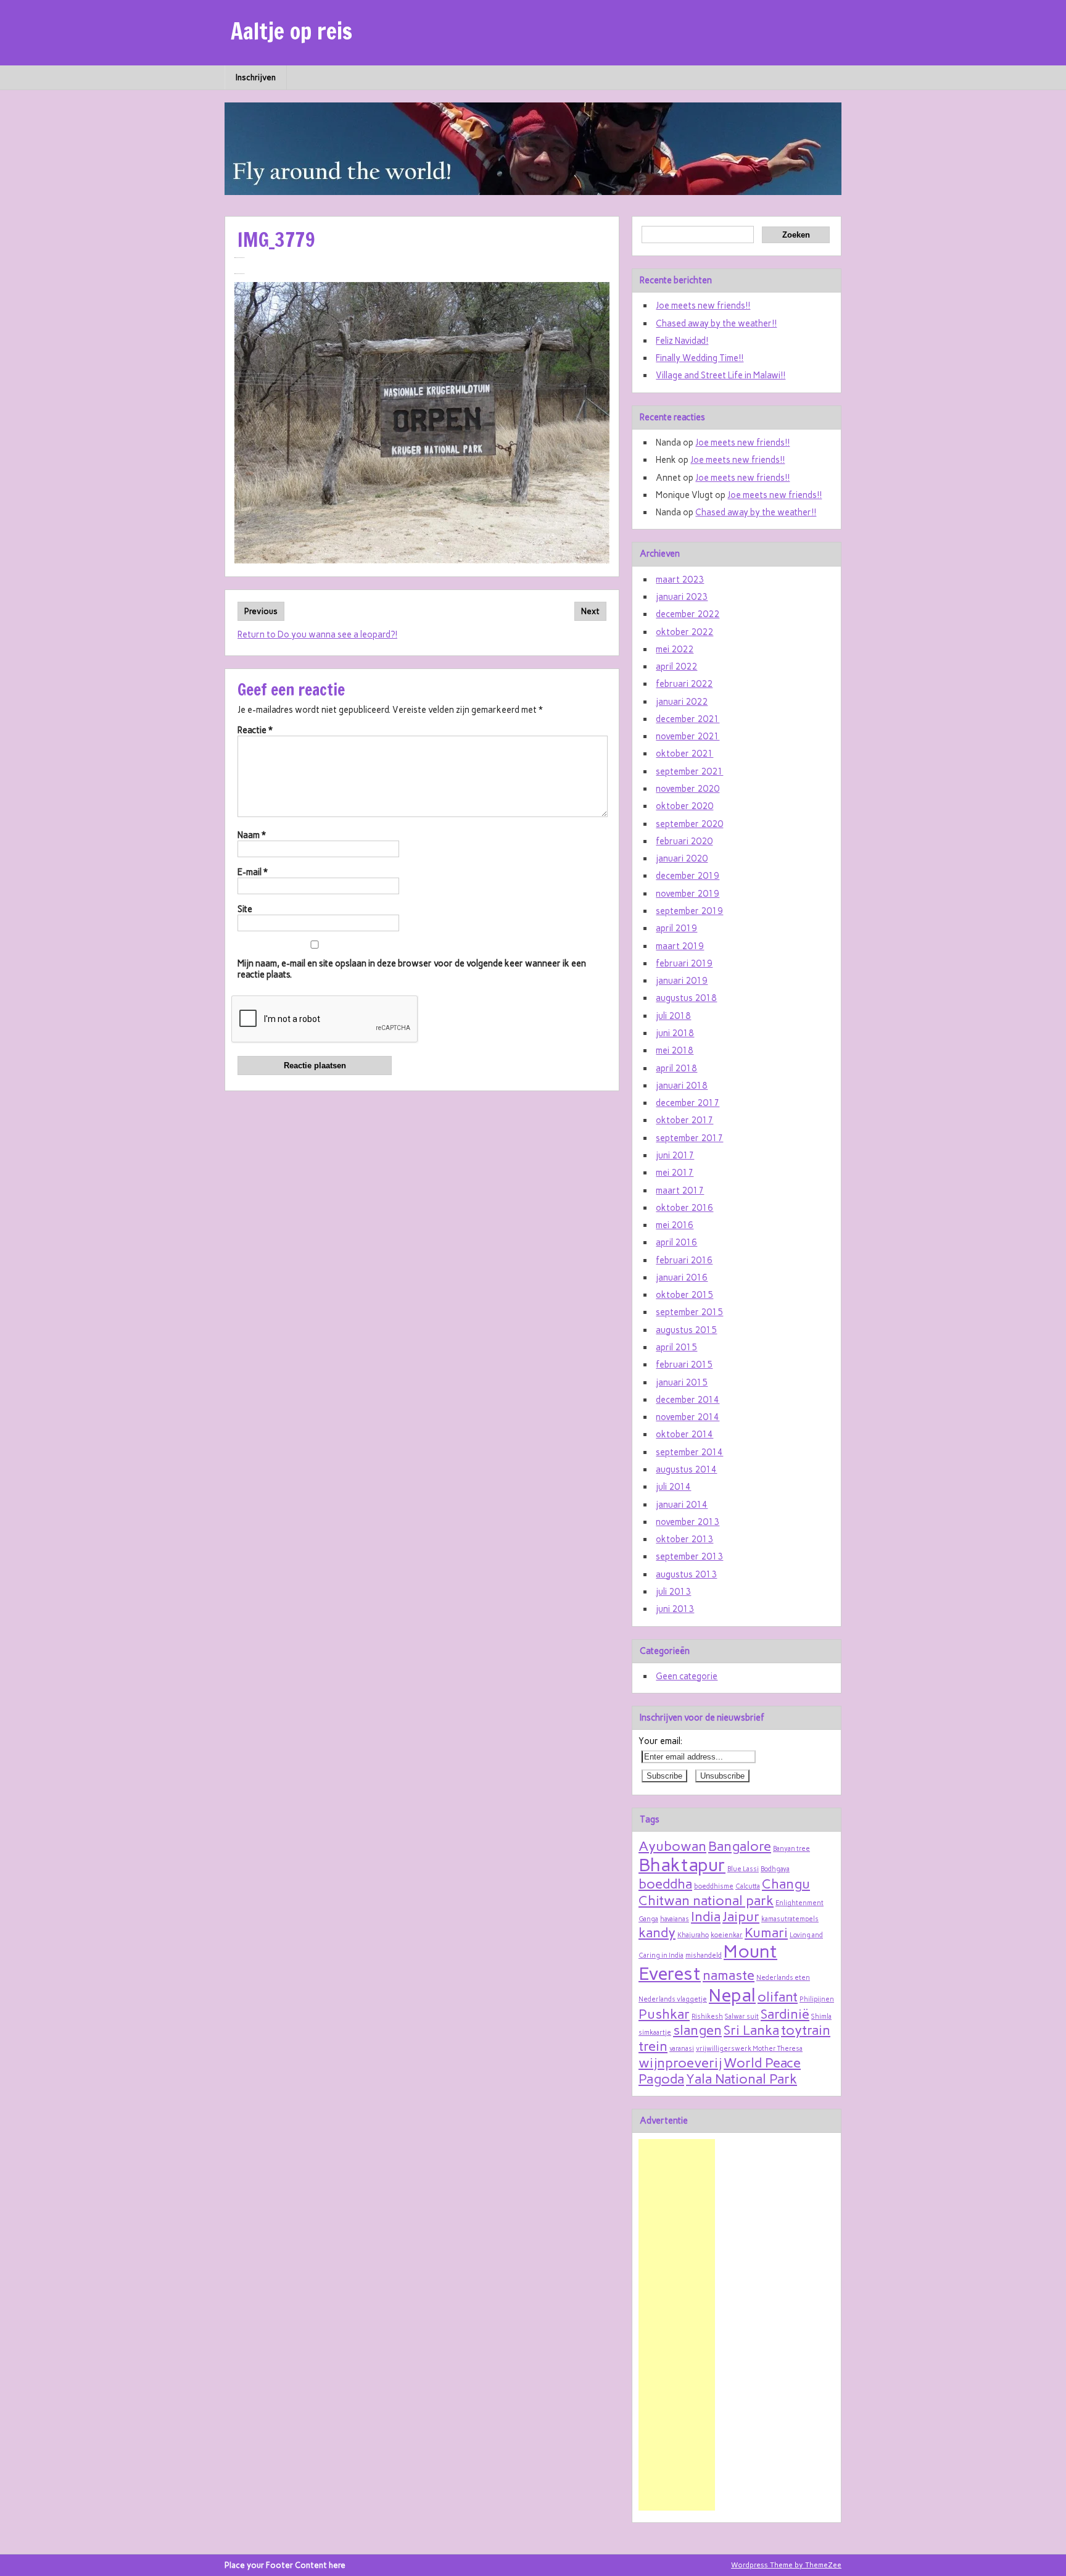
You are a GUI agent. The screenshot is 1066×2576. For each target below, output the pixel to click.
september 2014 (689, 1452)
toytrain (806, 2030)
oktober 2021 (684, 754)
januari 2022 (682, 702)
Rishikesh (707, 2017)
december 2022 (688, 614)
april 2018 (676, 1068)
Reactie (255, 730)
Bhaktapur (682, 1865)
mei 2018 (675, 1050)
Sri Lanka (751, 2030)
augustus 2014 (686, 1469)
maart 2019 (680, 946)
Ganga (648, 1919)
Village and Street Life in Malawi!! (721, 375)
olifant (778, 1996)
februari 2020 (684, 841)
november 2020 (688, 789)
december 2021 (688, 719)
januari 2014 (682, 1505)
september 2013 (689, 1556)
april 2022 (676, 667)
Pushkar (664, 2014)
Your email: (660, 1741)
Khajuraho (693, 1935)
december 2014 (688, 1400)
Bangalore (740, 1846)
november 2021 (688, 736)
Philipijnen (817, 1999)
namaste (729, 1975)
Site (245, 909)
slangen (697, 2030)
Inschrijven (256, 77)
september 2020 (689, 824)
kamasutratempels (790, 1919)
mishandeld (704, 1955)
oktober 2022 (684, 632)
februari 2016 (684, 1260)
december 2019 (688, 876)
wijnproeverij (680, 2063)
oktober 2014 (684, 1434)
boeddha (665, 1884)
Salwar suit (742, 2017)
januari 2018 (682, 1086)
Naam (252, 835)
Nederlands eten (783, 1978)
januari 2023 (682, 597)
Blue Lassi (743, 1869)
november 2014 (688, 1417)
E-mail (253, 872)
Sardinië (785, 2014)
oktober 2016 (684, 1208)
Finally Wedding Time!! (700, 358)
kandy (657, 1932)
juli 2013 (673, 1592)
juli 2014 (673, 1487)
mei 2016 (675, 1225)
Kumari (766, 1932)
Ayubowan (672, 1846)
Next (590, 611)
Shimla (821, 2017)
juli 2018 (673, 1016)
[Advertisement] (677, 2325)
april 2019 (676, 928)
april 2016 (676, 1242)
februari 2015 (684, 1365)
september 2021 (689, 771)
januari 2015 (682, 1382)
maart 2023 (680, 580)
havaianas (675, 1919)
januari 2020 (682, 858)
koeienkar (727, 1935)
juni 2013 (675, 1609)
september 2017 (689, 1138)
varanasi (682, 2049)
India (706, 1916)
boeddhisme (714, 1886)
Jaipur (741, 1916)
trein (653, 2046)
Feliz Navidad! (682, 341)
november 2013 (688, 1522)
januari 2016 (682, 1278)
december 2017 (688, 1103)
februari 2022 (684, 684)
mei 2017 (675, 1173)
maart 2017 (680, 1190)
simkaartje (655, 2033)
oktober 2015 (684, 1295)
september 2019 (689, 911)
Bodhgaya (775, 1869)
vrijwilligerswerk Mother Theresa (749, 2049)
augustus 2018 (686, 998)
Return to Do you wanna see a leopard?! (317, 634)
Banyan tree (791, 1849)
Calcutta (748, 1886)
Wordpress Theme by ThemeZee (786, 2565)
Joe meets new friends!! (703, 305)
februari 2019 (684, 963)
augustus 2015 (686, 1330)
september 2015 (689, 1312)
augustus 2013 (686, 1574)
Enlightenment (799, 1903)
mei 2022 (675, 649)
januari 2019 (682, 981)
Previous (261, 611)
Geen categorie (687, 1676)
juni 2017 (675, 1155)
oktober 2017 (684, 1120)
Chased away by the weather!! (716, 323)
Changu (786, 1884)
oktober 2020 (684, 806)
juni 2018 (675, 1033)
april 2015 (676, 1347)
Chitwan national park (706, 1900)
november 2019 (688, 894)
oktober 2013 (684, 1539)
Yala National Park (742, 2079)
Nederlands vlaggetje (673, 1999)
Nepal (732, 1995)
